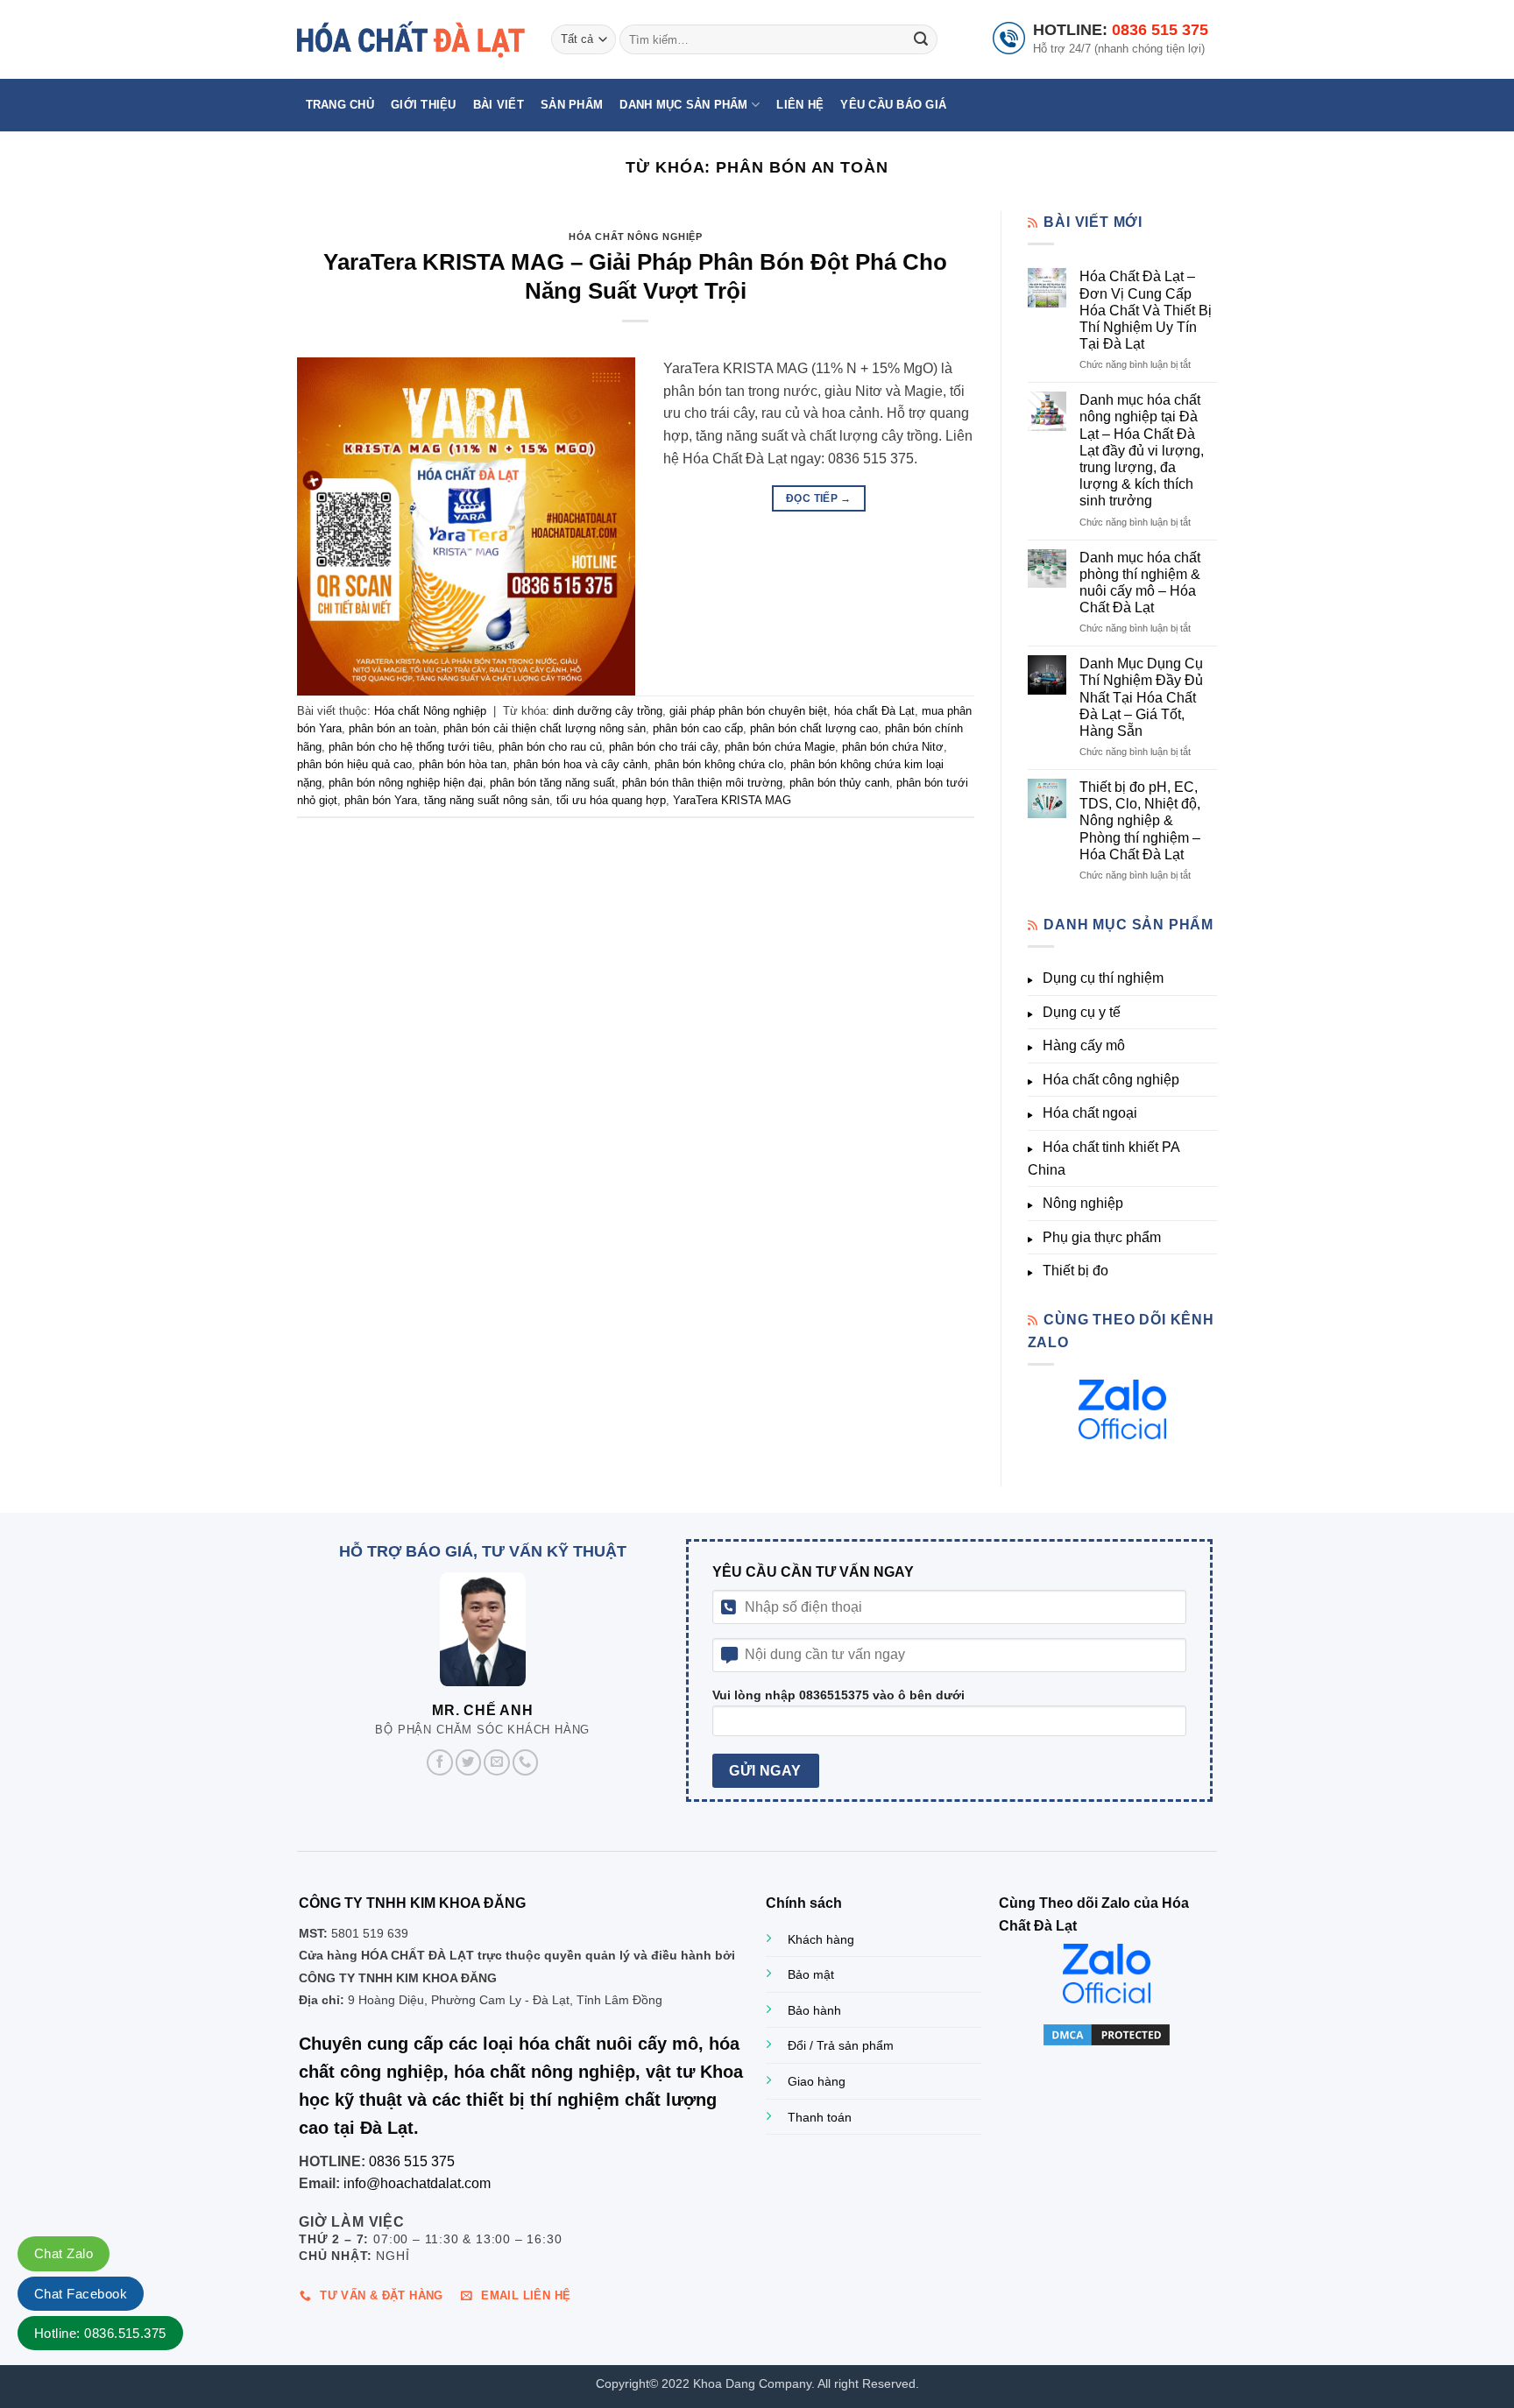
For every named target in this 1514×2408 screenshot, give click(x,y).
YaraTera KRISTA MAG (732, 800)
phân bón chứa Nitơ (893, 747)
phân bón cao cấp (698, 728)
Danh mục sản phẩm (683, 105)
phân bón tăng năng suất (552, 783)
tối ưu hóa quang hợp (611, 800)
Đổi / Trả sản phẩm (841, 2045)
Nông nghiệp (1083, 1203)
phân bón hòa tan (463, 764)
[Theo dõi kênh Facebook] (440, 1762)
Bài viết (499, 105)
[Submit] (921, 39)
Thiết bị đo (1075, 1271)
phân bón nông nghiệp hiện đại (406, 783)
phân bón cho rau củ (550, 747)
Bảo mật (811, 1974)
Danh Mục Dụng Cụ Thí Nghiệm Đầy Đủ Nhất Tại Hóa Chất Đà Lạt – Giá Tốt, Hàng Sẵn (1141, 697)
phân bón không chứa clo (719, 764)
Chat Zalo (64, 2253)
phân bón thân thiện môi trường (702, 783)
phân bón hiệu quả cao (354, 764)
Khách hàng (821, 1939)
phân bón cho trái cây (663, 747)
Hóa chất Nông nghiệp (635, 237)
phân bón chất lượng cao (814, 728)
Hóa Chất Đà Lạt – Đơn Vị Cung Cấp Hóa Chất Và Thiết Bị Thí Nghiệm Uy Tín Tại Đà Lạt (1146, 310)
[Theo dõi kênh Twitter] (469, 1762)
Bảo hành (814, 2010)
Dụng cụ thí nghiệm (1103, 978)
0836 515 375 (1160, 30)
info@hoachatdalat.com (417, 2183)
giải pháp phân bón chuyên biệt (748, 711)
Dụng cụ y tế (1082, 1012)
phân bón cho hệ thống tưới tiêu (410, 747)
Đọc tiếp (819, 498)
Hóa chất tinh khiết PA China (1104, 1158)
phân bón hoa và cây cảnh (580, 764)
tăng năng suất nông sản (487, 800)
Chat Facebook (81, 2294)
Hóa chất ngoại (1090, 1113)
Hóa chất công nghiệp (1111, 1080)
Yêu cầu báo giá (893, 105)
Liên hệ (800, 105)
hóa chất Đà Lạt (874, 711)
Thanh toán (820, 2117)
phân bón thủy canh (839, 783)
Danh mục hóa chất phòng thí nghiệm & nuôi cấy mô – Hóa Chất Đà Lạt (1140, 583)
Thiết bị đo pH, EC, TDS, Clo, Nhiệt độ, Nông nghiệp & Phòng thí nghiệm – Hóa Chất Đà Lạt (1140, 821)
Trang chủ (340, 105)
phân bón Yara (381, 800)
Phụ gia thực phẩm (1102, 1237)
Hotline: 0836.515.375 (100, 2333)
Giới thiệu (424, 105)
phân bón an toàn (393, 728)
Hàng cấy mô (1084, 1045)
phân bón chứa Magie (780, 747)
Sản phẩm (572, 105)
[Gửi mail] (497, 1762)
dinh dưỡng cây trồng (608, 711)
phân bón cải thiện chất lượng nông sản (545, 728)
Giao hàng (817, 2081)
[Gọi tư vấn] (526, 1762)
